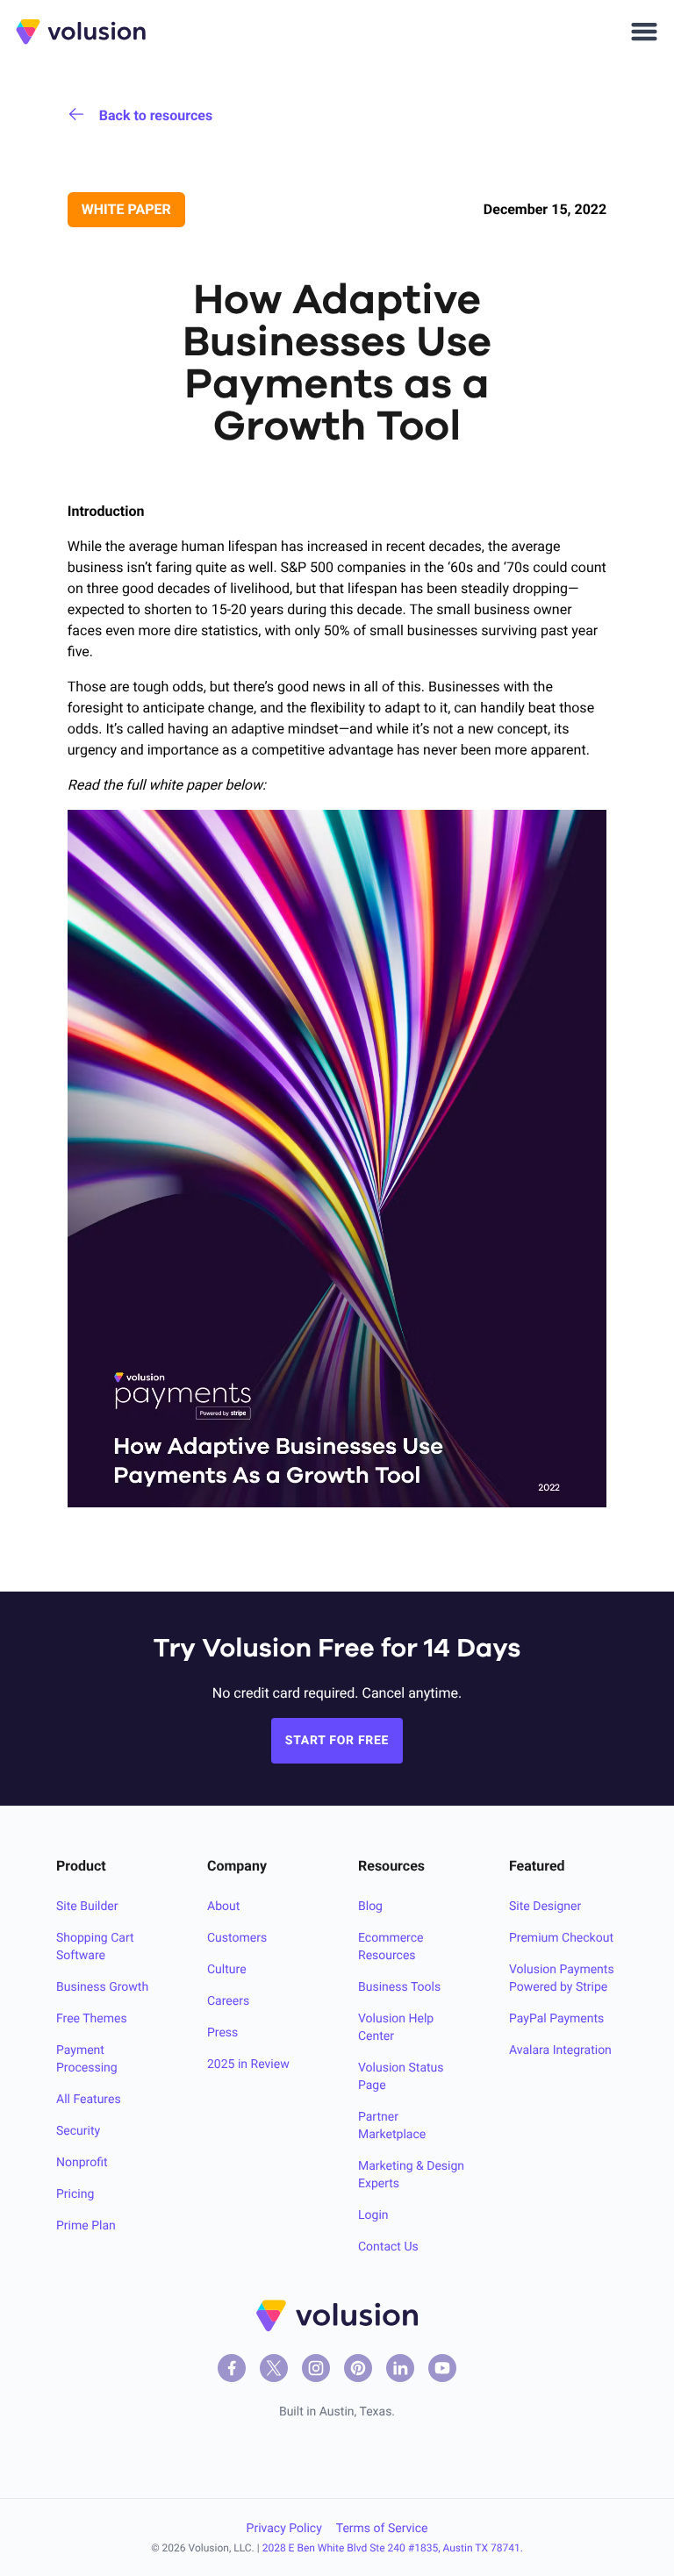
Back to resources (156, 115)
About (223, 1907)
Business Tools (399, 1987)
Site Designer (545, 1907)
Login (373, 2215)
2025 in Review (248, 2064)
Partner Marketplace (392, 2126)
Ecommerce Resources (391, 1947)
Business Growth (102, 1987)
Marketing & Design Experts (411, 2175)
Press (222, 2033)
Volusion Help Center (396, 2028)
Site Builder (87, 1907)
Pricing (75, 2194)
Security (78, 2131)
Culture (227, 1970)
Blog (370, 1907)
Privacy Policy (284, 2529)
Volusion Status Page (401, 2077)
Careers (228, 2001)
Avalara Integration (560, 2050)
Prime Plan (86, 2226)
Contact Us (388, 2247)
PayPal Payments (556, 2019)
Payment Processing (87, 2059)
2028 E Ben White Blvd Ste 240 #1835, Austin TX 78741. (393, 2548)
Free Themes (92, 2019)
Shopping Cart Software (95, 1947)
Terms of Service (382, 2529)
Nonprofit (82, 2163)
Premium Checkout (561, 1938)
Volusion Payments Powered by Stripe (562, 1979)
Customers (237, 1938)
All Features (89, 2100)
